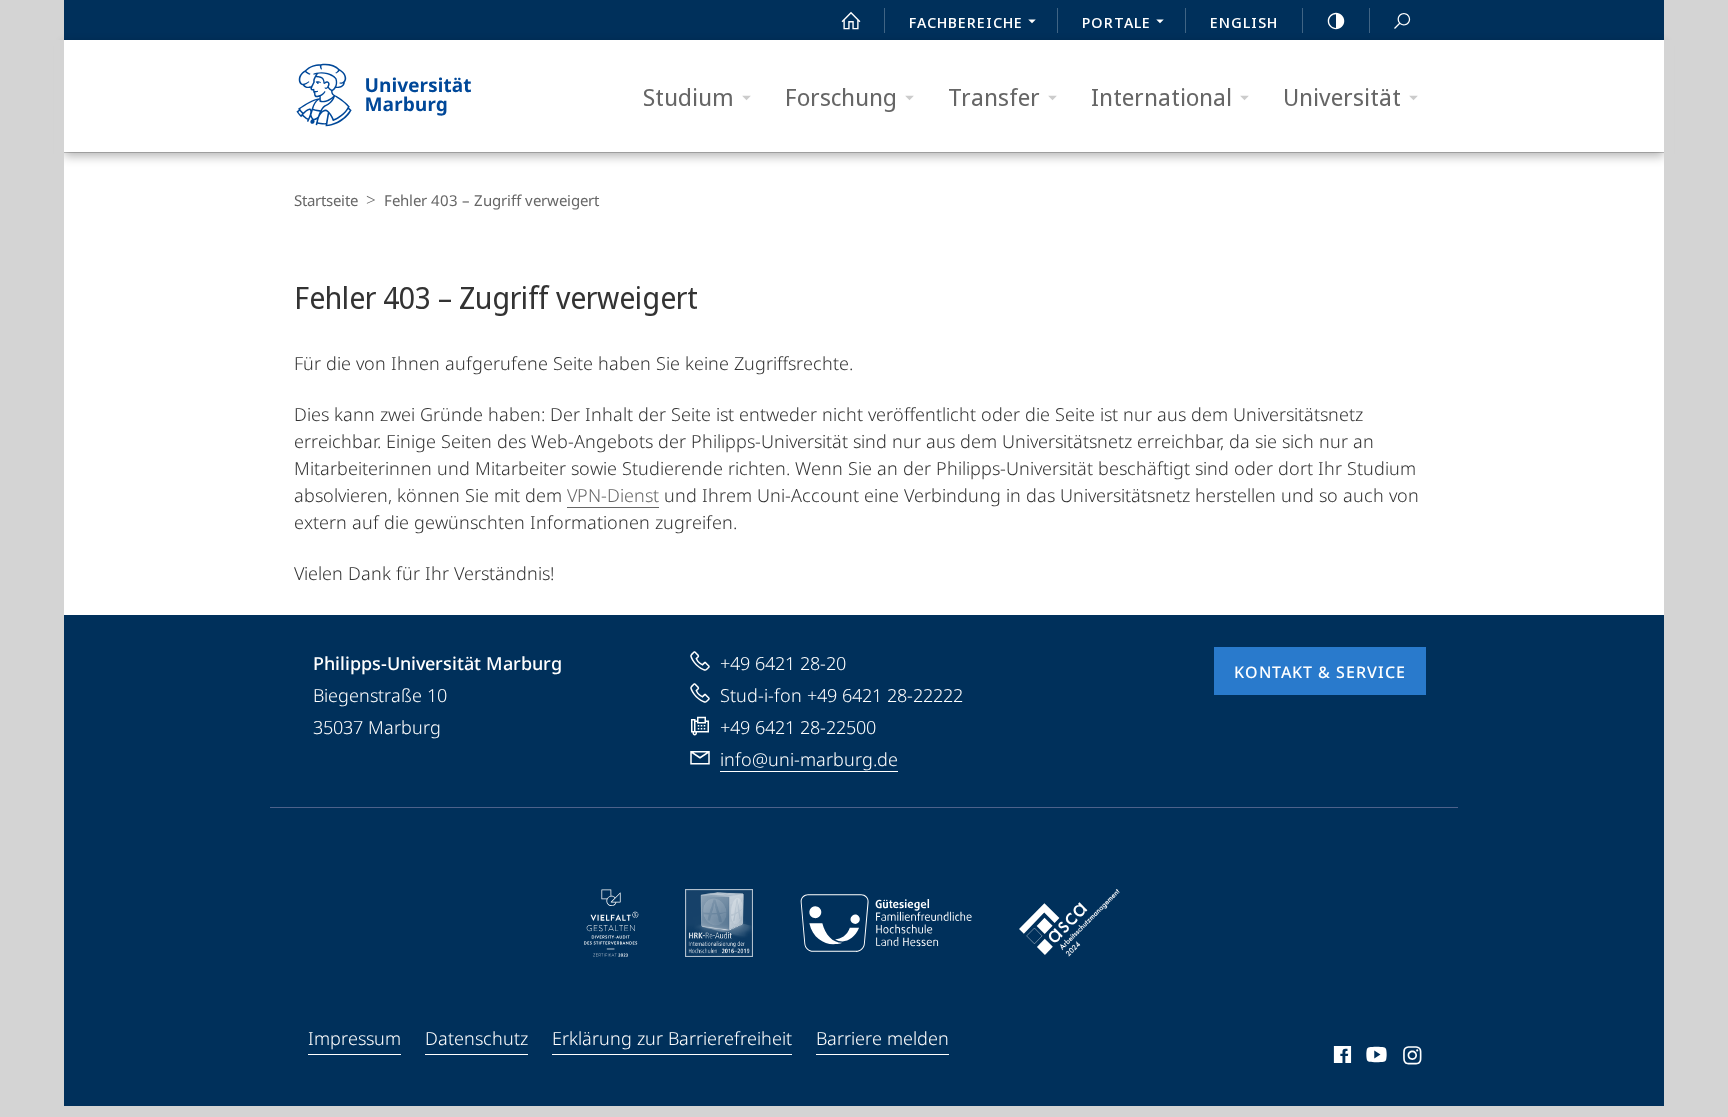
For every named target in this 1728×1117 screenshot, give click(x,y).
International (1161, 96)
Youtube (1374, 1058)
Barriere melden (882, 1038)
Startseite (326, 200)
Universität (1342, 96)
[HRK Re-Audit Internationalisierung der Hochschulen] (719, 923)
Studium (688, 96)
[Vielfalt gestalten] (611, 923)
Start (851, 20)
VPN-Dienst (613, 495)
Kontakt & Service (1320, 672)
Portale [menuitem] (1116, 22)
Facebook (1340, 1058)
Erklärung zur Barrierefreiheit (672, 1038)
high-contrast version (1336, 20)
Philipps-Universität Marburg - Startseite (419, 96)
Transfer (994, 96)
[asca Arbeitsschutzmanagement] (1070, 923)
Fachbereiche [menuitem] (966, 22)
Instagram (1413, 1058)
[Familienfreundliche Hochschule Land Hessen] (886, 923)
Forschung (841, 96)
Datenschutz (476, 1038)
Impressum (354, 1038)
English (1244, 22)
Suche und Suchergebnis (1402, 20)
